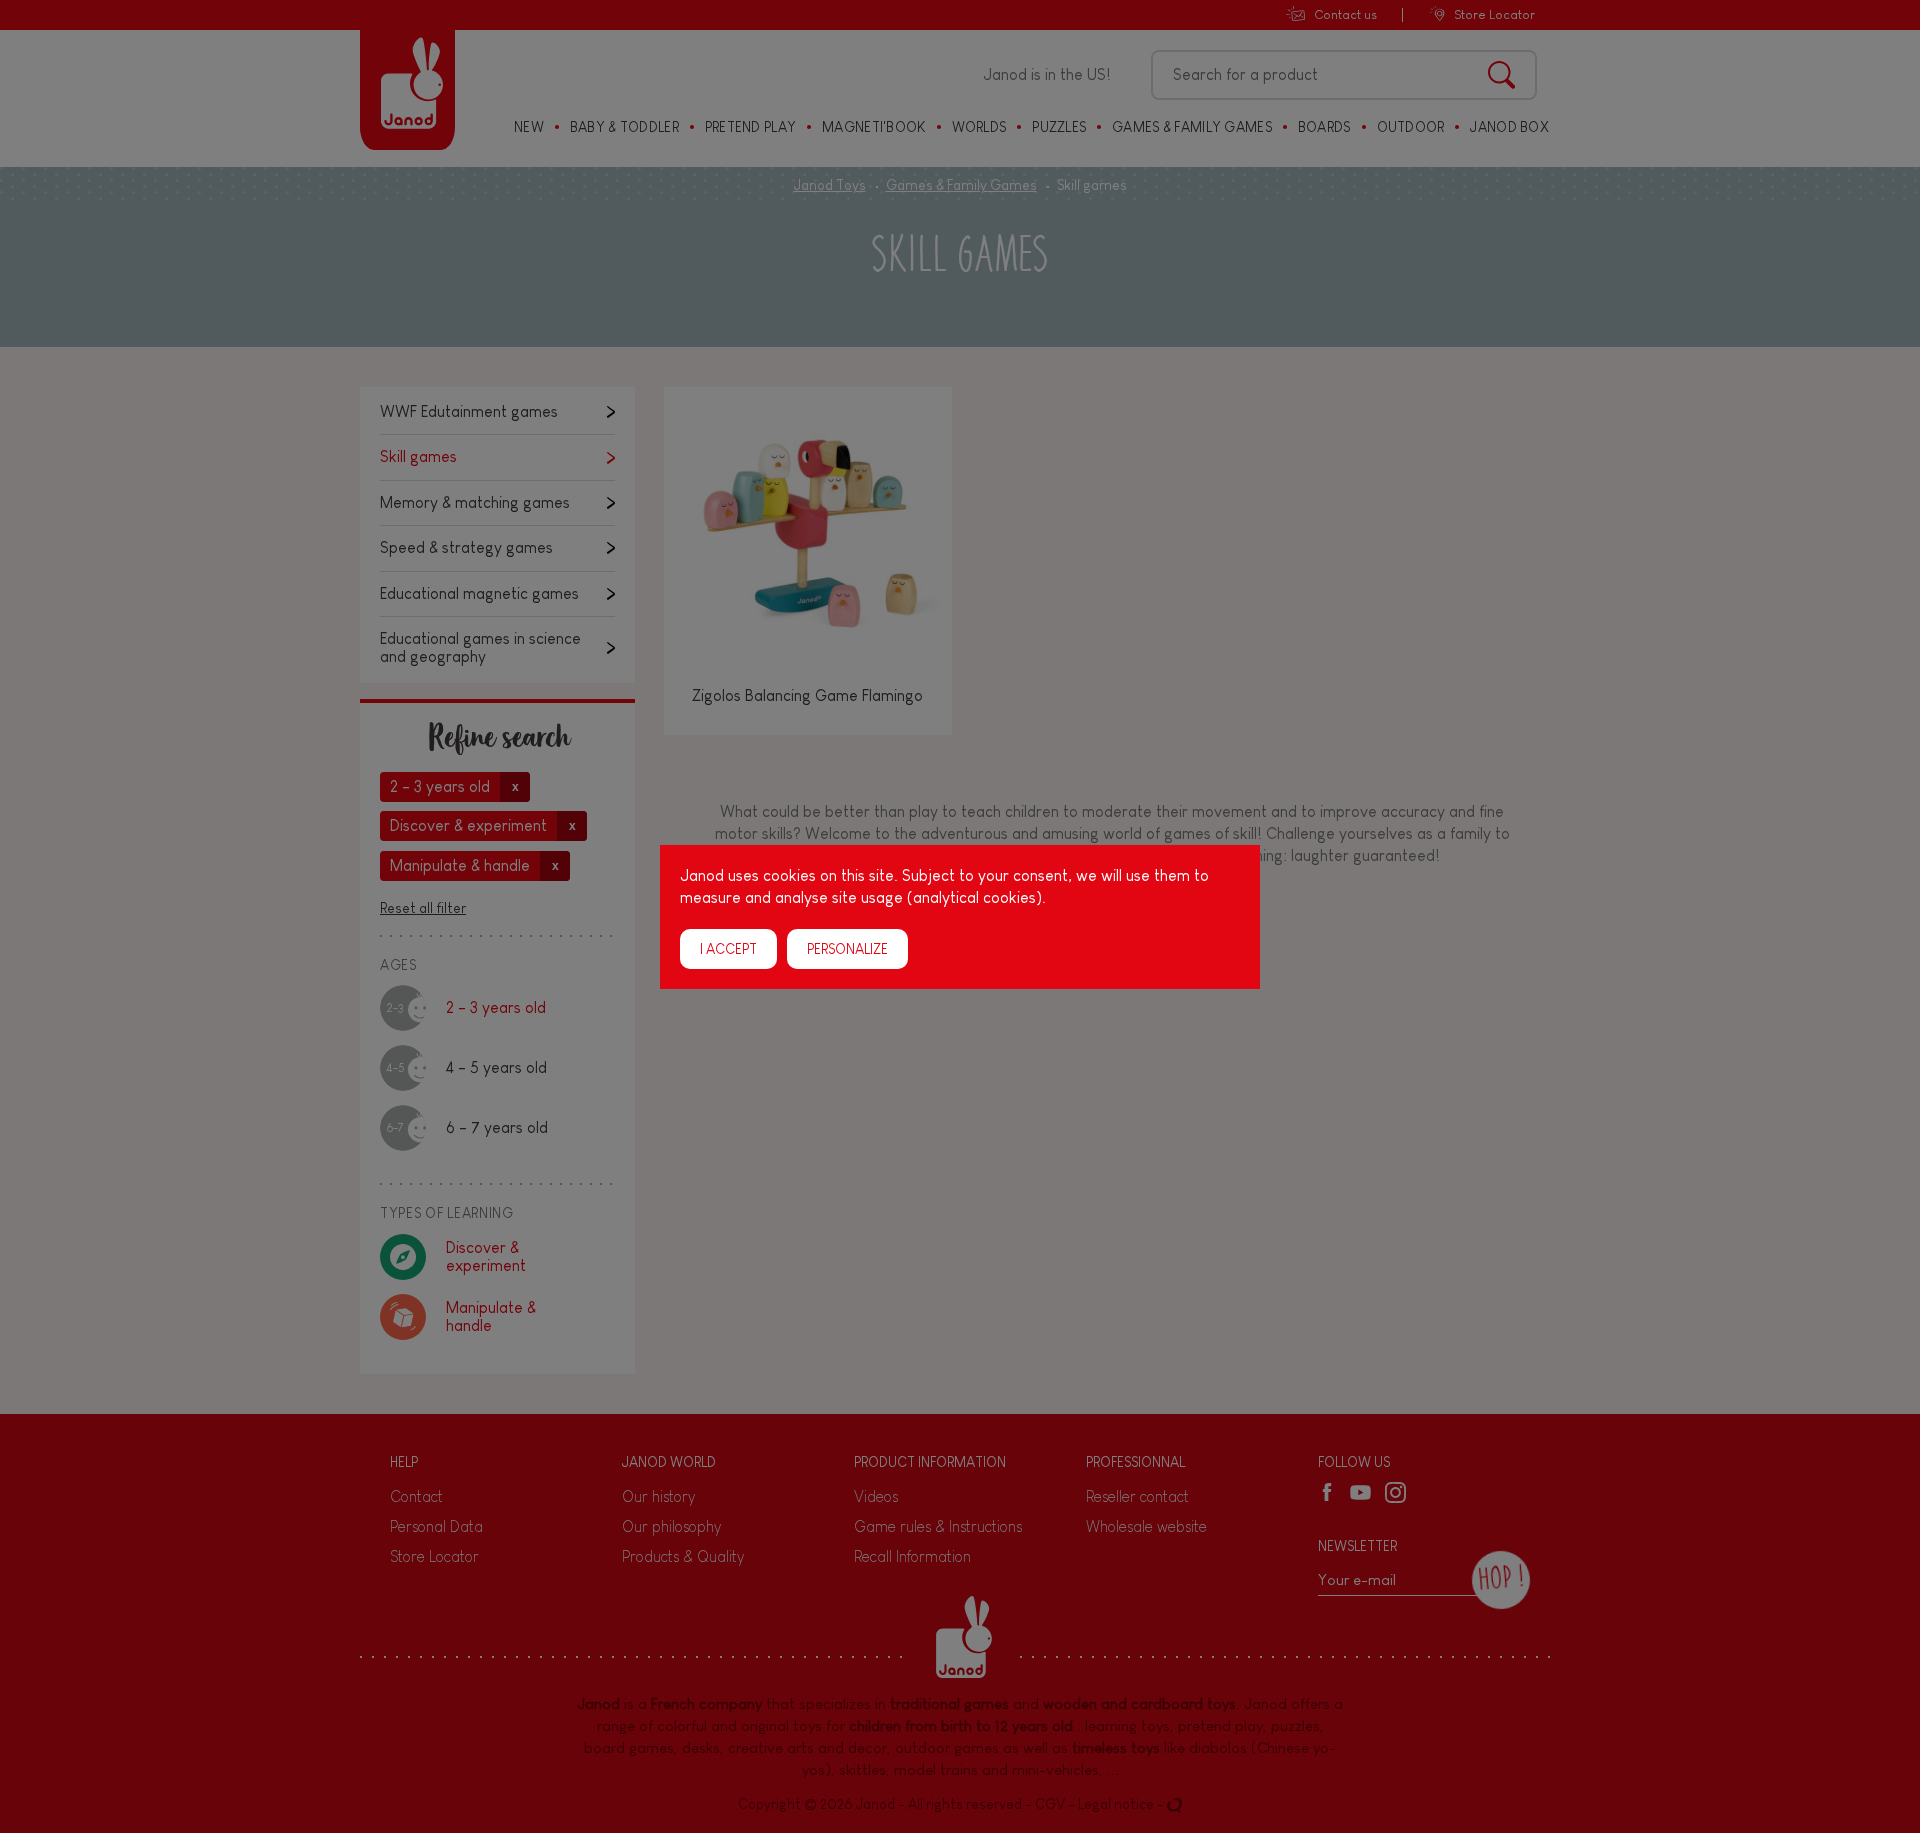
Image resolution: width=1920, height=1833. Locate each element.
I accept (728, 948)
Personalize (847, 948)
